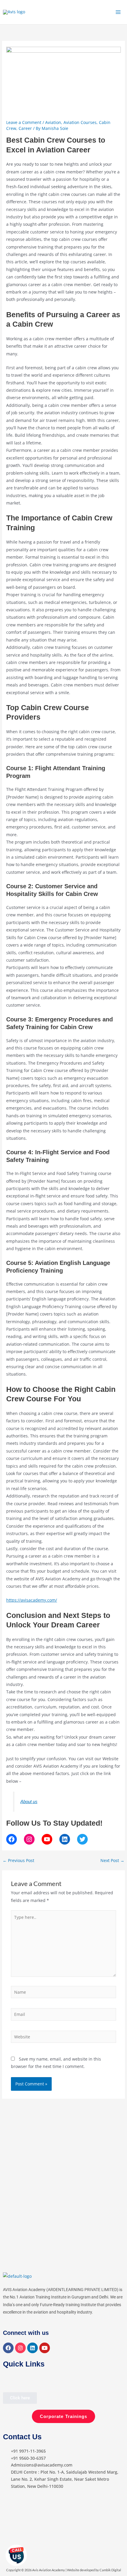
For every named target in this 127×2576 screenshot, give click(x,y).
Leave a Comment (24, 122)
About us (29, 1802)
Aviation (53, 122)
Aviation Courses (80, 122)
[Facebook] (12, 1839)
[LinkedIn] (65, 1839)
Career (25, 128)
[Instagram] (29, 1839)
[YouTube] (47, 1839)
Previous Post (18, 1861)
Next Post (112, 1861)
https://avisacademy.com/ (32, 1600)
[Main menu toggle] (118, 12)
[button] (8, 2381)
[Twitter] (82, 1839)
